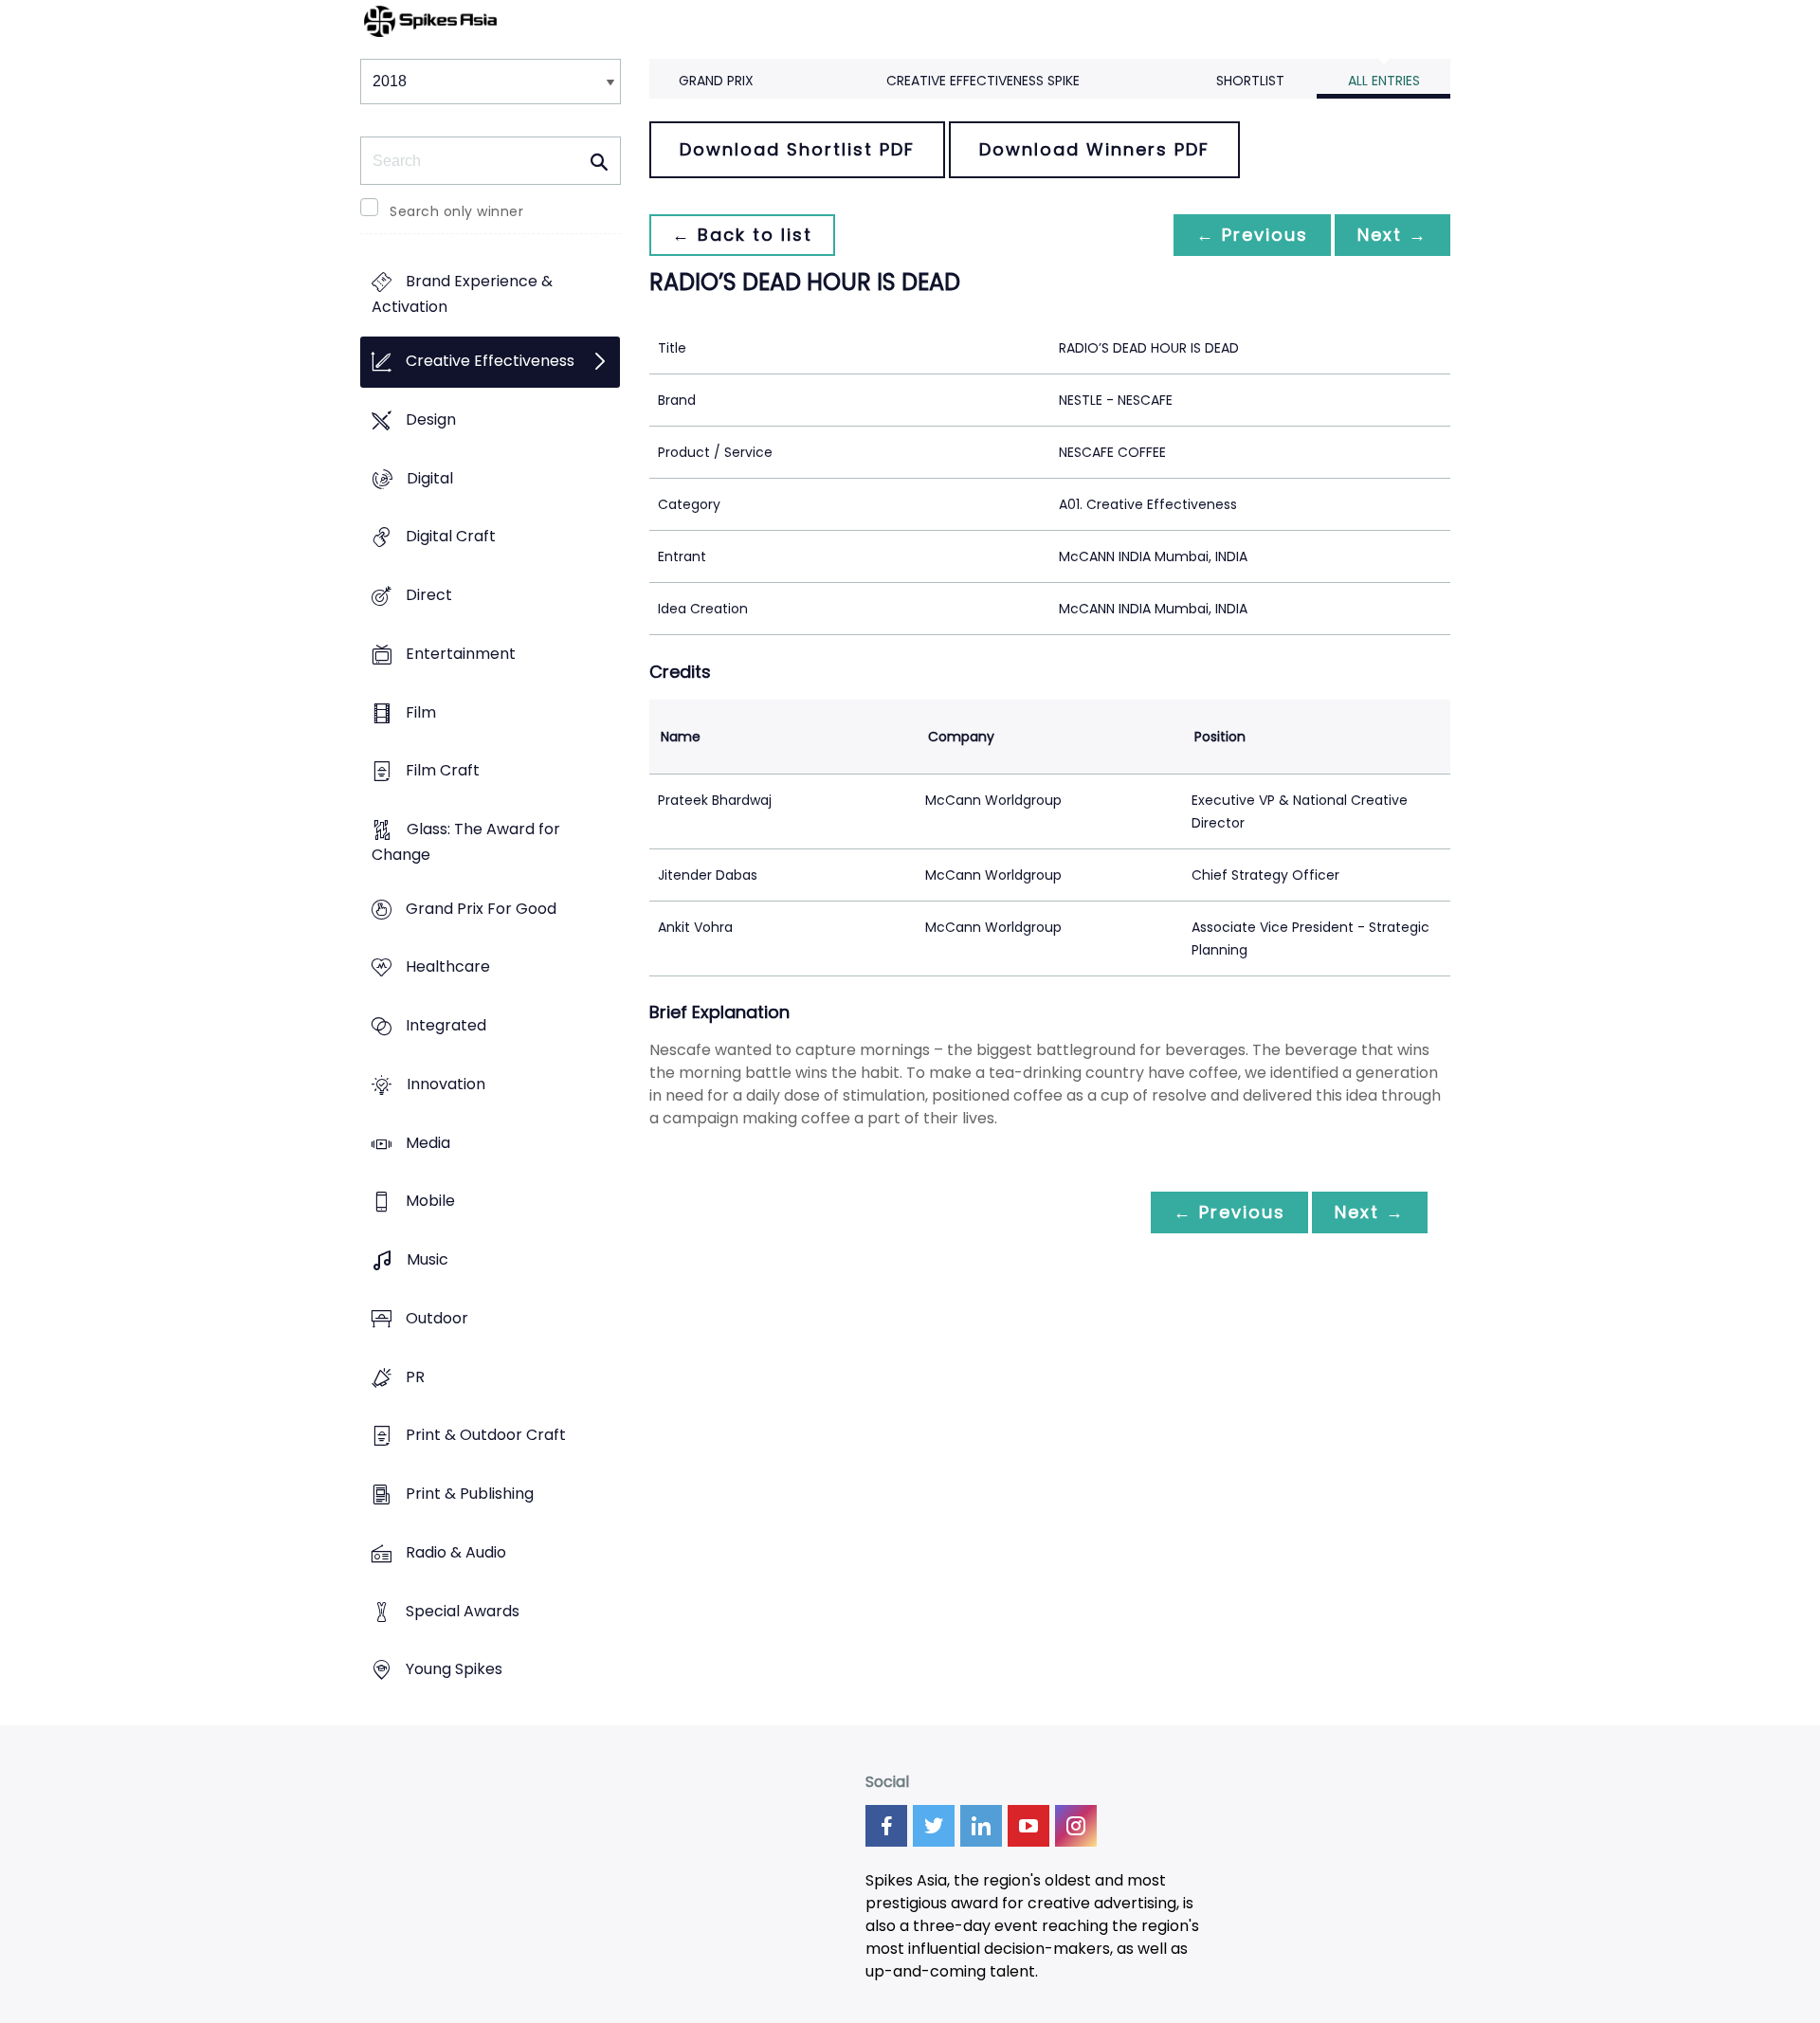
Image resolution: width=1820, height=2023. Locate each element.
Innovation (446, 1084)
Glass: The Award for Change (466, 842)
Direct (429, 595)
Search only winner (456, 211)
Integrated (446, 1026)
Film (421, 712)
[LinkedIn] (981, 1826)
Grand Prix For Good (481, 909)
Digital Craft (451, 537)
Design (431, 419)
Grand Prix (716, 81)
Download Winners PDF (1094, 149)
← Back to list (742, 235)
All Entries (1384, 81)
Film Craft (443, 771)
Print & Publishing (470, 1494)
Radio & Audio (456, 1552)
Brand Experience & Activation (462, 295)
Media (428, 1143)
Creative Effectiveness (490, 362)
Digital (430, 478)
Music (428, 1260)
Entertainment (461, 654)
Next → (1392, 235)
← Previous (1252, 235)
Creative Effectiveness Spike (983, 81)
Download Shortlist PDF (797, 149)
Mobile (430, 1202)
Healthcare (448, 967)
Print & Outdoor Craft (486, 1436)
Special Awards (463, 1611)
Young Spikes (454, 1670)
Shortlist (1250, 81)
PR (415, 1377)
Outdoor (437, 1318)
